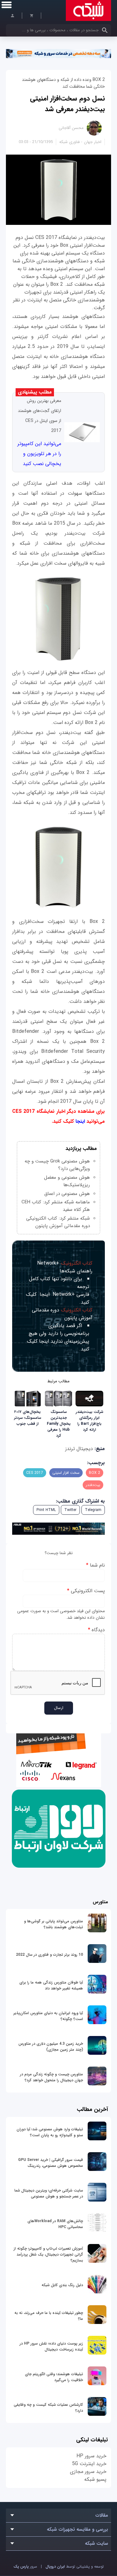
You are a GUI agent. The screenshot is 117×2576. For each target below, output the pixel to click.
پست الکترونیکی (86, 1591)
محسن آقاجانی (71, 128)
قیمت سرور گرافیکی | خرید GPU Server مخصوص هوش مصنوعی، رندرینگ (51, 2163)
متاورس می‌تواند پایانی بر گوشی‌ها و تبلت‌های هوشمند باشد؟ (54, 1924)
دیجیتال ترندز (79, 1449)
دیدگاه (96, 1630)
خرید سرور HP (91, 2456)
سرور (25, 2566)
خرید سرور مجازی (88, 2472)
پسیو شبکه (95, 2479)
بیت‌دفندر (93, 1485)
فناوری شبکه (69, 142)
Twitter (70, 1510)
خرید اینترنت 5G (89, 2464)
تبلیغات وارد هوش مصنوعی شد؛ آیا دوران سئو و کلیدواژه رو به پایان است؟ (50, 2132)
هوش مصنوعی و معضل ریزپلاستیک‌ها (67, 1181)
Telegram (93, 1510)
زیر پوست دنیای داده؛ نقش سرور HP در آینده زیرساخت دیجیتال (51, 2346)
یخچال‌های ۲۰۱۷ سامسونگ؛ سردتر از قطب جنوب (28, 1418)
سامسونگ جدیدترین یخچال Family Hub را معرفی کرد (59, 1424)
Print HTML (46, 1510)
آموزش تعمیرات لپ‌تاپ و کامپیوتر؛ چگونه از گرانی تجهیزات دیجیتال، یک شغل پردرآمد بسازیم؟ (48, 2254)
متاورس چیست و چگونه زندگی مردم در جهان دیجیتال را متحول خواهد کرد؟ (51, 2077)
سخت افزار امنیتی (66, 1473)
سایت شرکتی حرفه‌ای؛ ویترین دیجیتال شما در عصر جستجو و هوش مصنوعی (49, 2193)
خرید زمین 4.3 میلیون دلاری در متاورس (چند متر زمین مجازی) (51, 2047)
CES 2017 (35, 1473)
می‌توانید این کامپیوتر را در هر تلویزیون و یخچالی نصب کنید (39, 454)
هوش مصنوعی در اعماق (67, 1194)
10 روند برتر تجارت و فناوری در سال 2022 (49, 1955)
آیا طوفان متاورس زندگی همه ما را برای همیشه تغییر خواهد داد (51, 1985)
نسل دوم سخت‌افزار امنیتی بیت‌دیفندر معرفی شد (67, 104)
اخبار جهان (93, 142)
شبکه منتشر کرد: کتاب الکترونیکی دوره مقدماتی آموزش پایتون (58, 1222)
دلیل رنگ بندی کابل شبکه (62, 2285)
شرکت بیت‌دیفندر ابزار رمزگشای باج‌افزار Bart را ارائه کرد (90, 1421)
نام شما (95, 1565)
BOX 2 (95, 1473)
